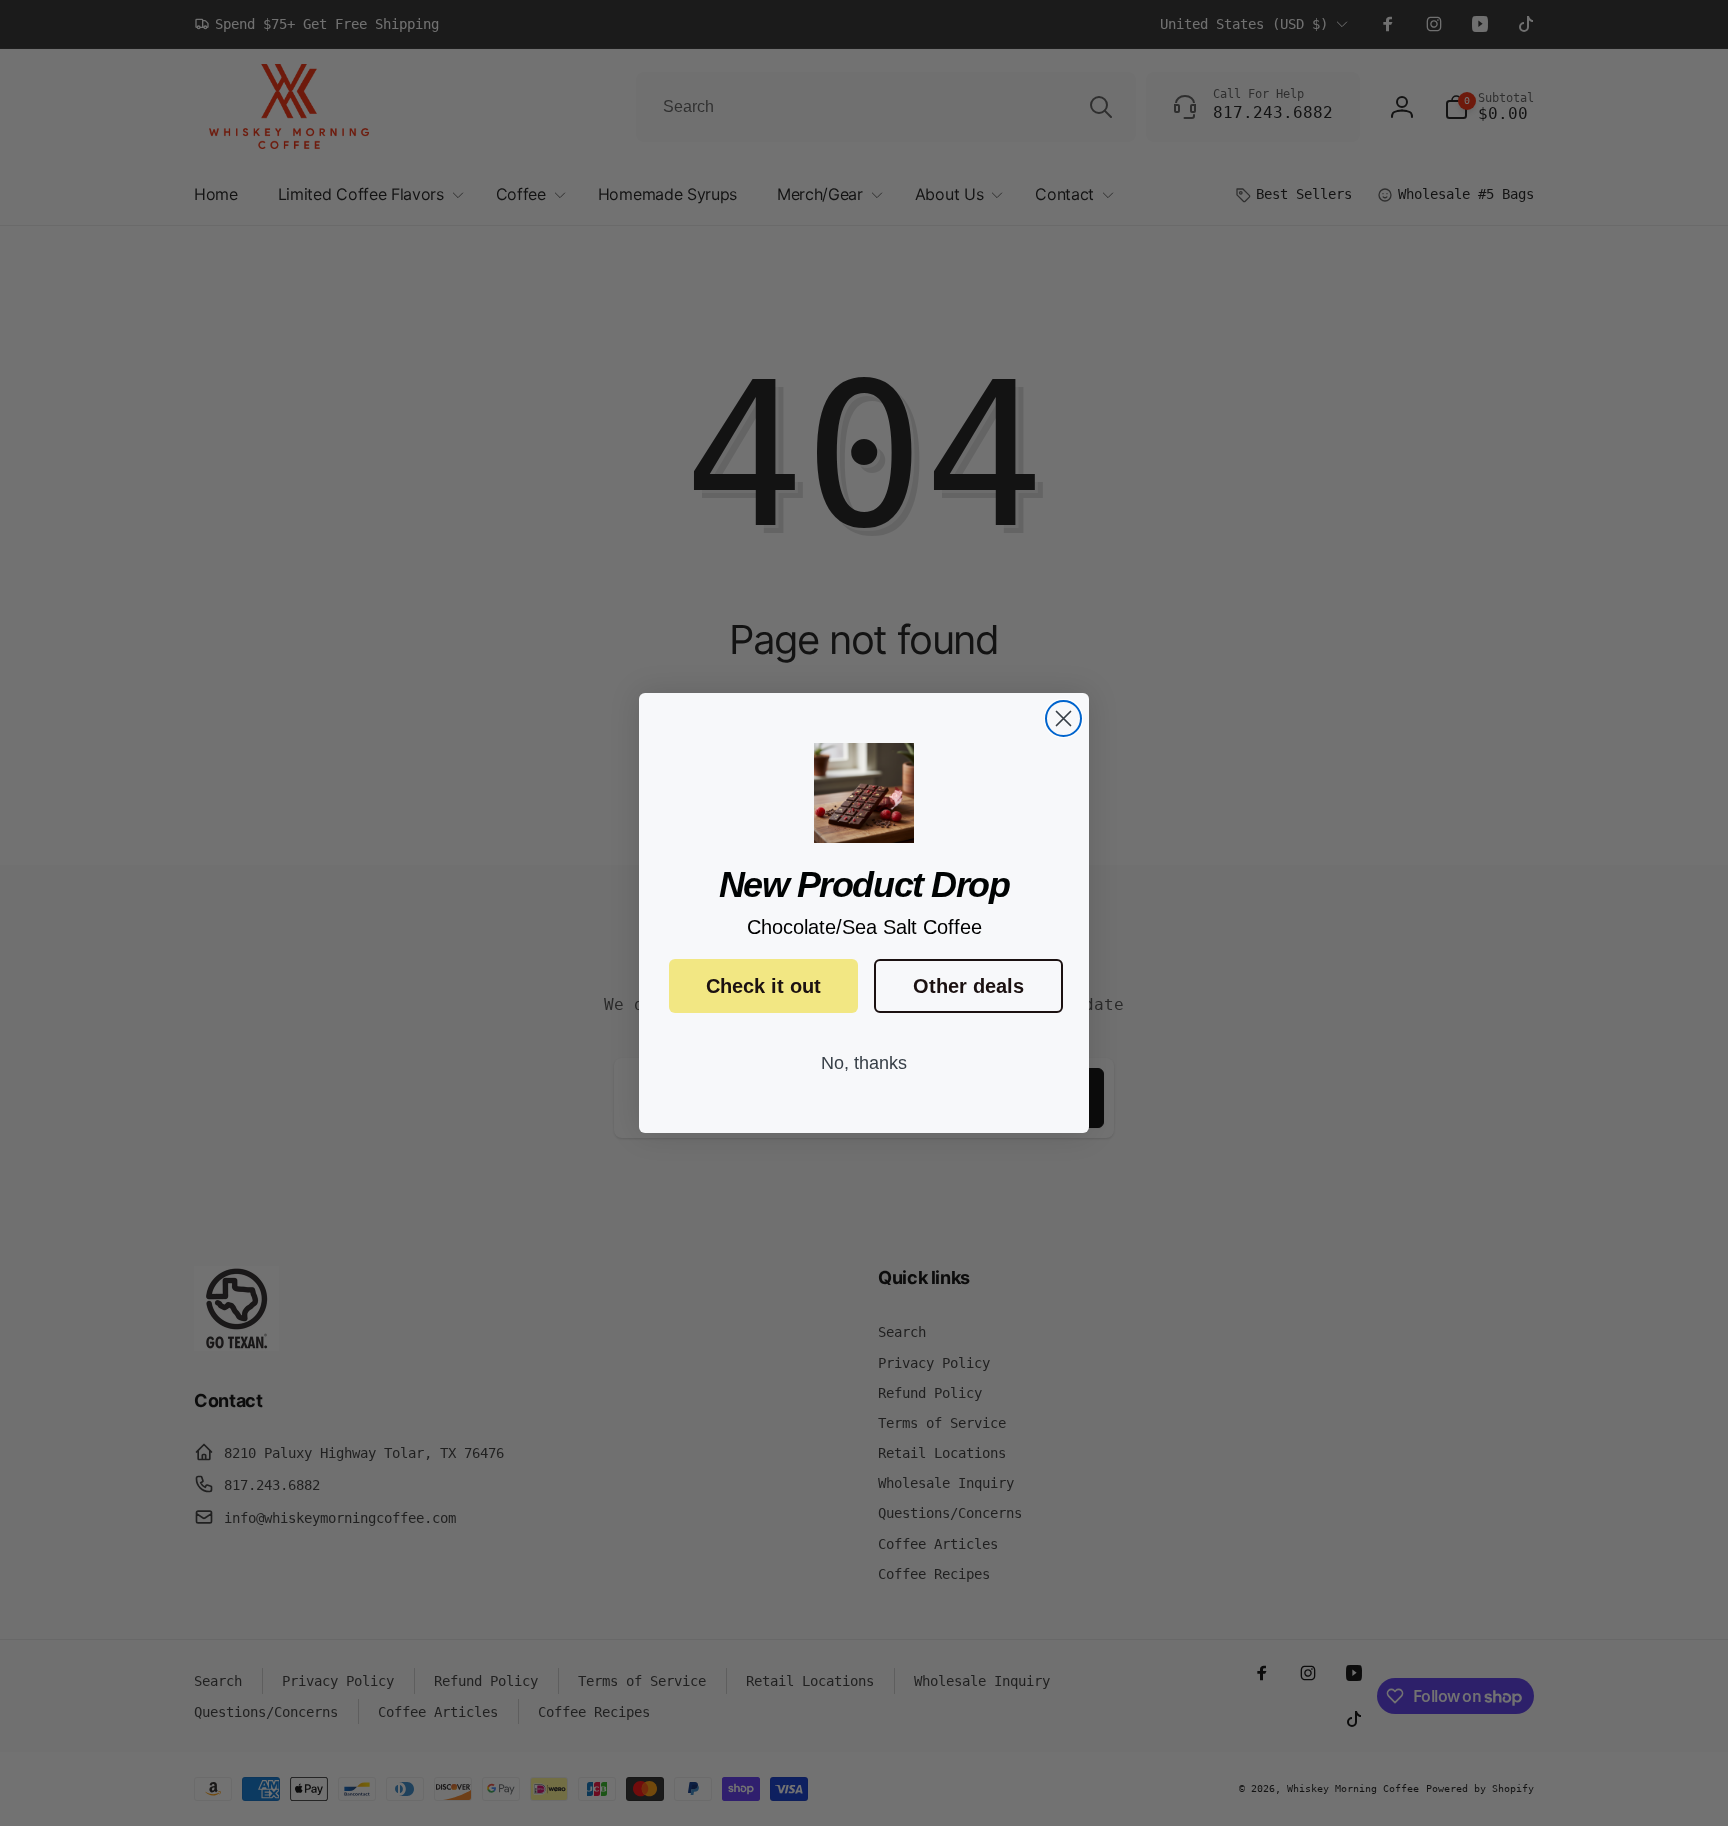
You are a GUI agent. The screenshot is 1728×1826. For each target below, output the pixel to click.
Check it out (763, 986)
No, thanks (864, 1063)
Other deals (968, 986)
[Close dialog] (1063, 718)
